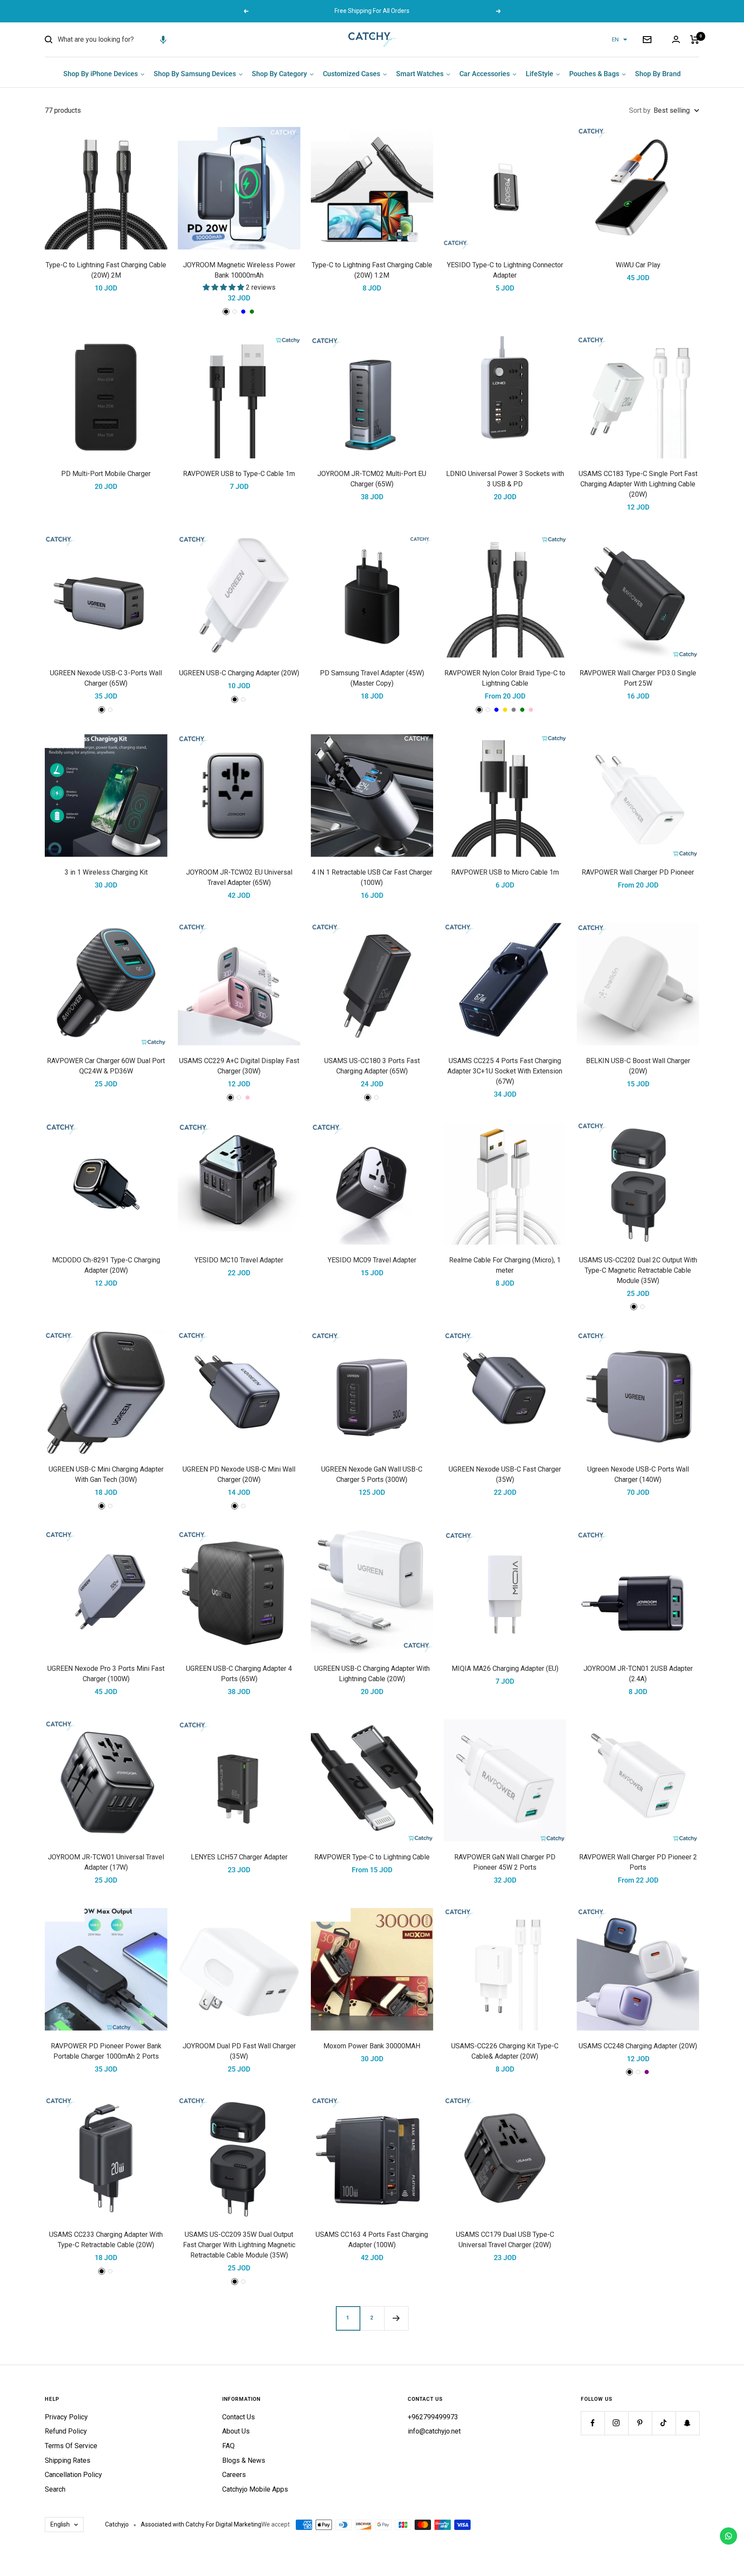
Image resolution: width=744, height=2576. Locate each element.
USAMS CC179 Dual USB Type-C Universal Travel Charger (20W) (505, 2240)
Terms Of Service (71, 2446)
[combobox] (122, 40)
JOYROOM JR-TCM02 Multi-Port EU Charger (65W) (372, 479)
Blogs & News (244, 2460)
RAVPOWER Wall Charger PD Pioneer (638, 872)
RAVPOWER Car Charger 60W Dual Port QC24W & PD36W (106, 1066)
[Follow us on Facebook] (593, 2423)
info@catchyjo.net (434, 2431)
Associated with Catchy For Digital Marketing (201, 2524)
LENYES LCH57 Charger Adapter (239, 1857)
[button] (163, 40)
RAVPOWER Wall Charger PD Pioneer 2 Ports (638, 1862)
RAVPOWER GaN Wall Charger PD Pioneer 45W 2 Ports (505, 1862)
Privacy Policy (66, 2417)
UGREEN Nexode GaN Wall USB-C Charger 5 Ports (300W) (372, 1474)
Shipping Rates (68, 2460)
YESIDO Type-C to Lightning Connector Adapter (505, 270)
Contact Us (239, 2417)
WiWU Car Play (638, 265)
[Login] (676, 39)
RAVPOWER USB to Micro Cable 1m (505, 872)
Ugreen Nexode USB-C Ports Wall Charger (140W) (638, 1474)
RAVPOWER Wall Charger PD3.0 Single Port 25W (638, 678)
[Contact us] (728, 2536)
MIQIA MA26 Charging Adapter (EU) (505, 1668)
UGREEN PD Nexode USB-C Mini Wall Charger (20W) (239, 1474)
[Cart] (695, 40)
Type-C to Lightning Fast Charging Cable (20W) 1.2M (372, 270)
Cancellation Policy (73, 2475)
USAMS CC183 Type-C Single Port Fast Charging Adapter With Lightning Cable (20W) (638, 484)
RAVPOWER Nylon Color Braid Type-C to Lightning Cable (505, 678)
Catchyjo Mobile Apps (255, 2489)
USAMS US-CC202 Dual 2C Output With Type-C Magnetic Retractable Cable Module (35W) (638, 1270)
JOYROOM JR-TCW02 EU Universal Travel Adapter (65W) (239, 877)
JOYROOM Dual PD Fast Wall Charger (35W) (239, 2051)
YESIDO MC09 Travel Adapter (372, 1260)
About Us (236, 2431)
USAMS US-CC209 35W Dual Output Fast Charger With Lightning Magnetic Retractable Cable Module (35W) (239, 2245)
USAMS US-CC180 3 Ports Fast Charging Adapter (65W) (372, 1066)
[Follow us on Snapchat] (687, 2423)
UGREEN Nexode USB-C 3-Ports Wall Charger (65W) (106, 678)
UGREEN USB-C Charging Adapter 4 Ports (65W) (239, 1674)
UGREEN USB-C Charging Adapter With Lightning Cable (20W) (372, 1674)
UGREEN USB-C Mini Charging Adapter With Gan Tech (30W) (106, 1474)
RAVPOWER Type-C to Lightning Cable (372, 1857)
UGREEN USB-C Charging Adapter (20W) (239, 673)
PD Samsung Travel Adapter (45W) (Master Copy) (372, 678)
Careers (234, 2475)
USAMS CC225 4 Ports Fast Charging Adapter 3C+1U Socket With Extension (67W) (505, 1071)
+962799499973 (433, 2417)
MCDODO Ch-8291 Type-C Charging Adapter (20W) (106, 1265)
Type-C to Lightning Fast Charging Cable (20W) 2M (106, 270)
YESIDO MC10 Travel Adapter (239, 1260)
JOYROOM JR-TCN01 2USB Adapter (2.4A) (638, 1674)
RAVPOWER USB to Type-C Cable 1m (239, 474)
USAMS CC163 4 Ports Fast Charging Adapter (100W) (372, 2240)
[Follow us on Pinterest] (640, 2423)
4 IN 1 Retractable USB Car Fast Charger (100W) (372, 877)
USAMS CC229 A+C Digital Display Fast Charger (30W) (239, 1066)
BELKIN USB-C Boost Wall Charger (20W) (638, 1066)
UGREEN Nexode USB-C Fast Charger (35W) (505, 1474)
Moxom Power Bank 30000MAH (372, 2046)
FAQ (228, 2446)
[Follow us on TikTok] (664, 2423)
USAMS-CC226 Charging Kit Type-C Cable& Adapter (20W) (505, 2051)
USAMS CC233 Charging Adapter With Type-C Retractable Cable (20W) (106, 2240)
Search (55, 2489)
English (60, 2524)
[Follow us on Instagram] (616, 2423)
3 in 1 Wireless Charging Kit (106, 872)
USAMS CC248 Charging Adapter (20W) (638, 2046)
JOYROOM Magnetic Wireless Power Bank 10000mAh (239, 270)
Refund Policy (66, 2431)
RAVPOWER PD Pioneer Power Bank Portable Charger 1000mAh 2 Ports (106, 2051)
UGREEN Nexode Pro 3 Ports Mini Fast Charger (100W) (106, 1674)
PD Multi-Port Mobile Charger (106, 474)
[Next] (396, 2318)
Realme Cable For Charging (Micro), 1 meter (505, 1265)
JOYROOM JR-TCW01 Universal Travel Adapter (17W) (106, 1862)
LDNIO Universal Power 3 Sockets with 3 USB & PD (505, 479)
